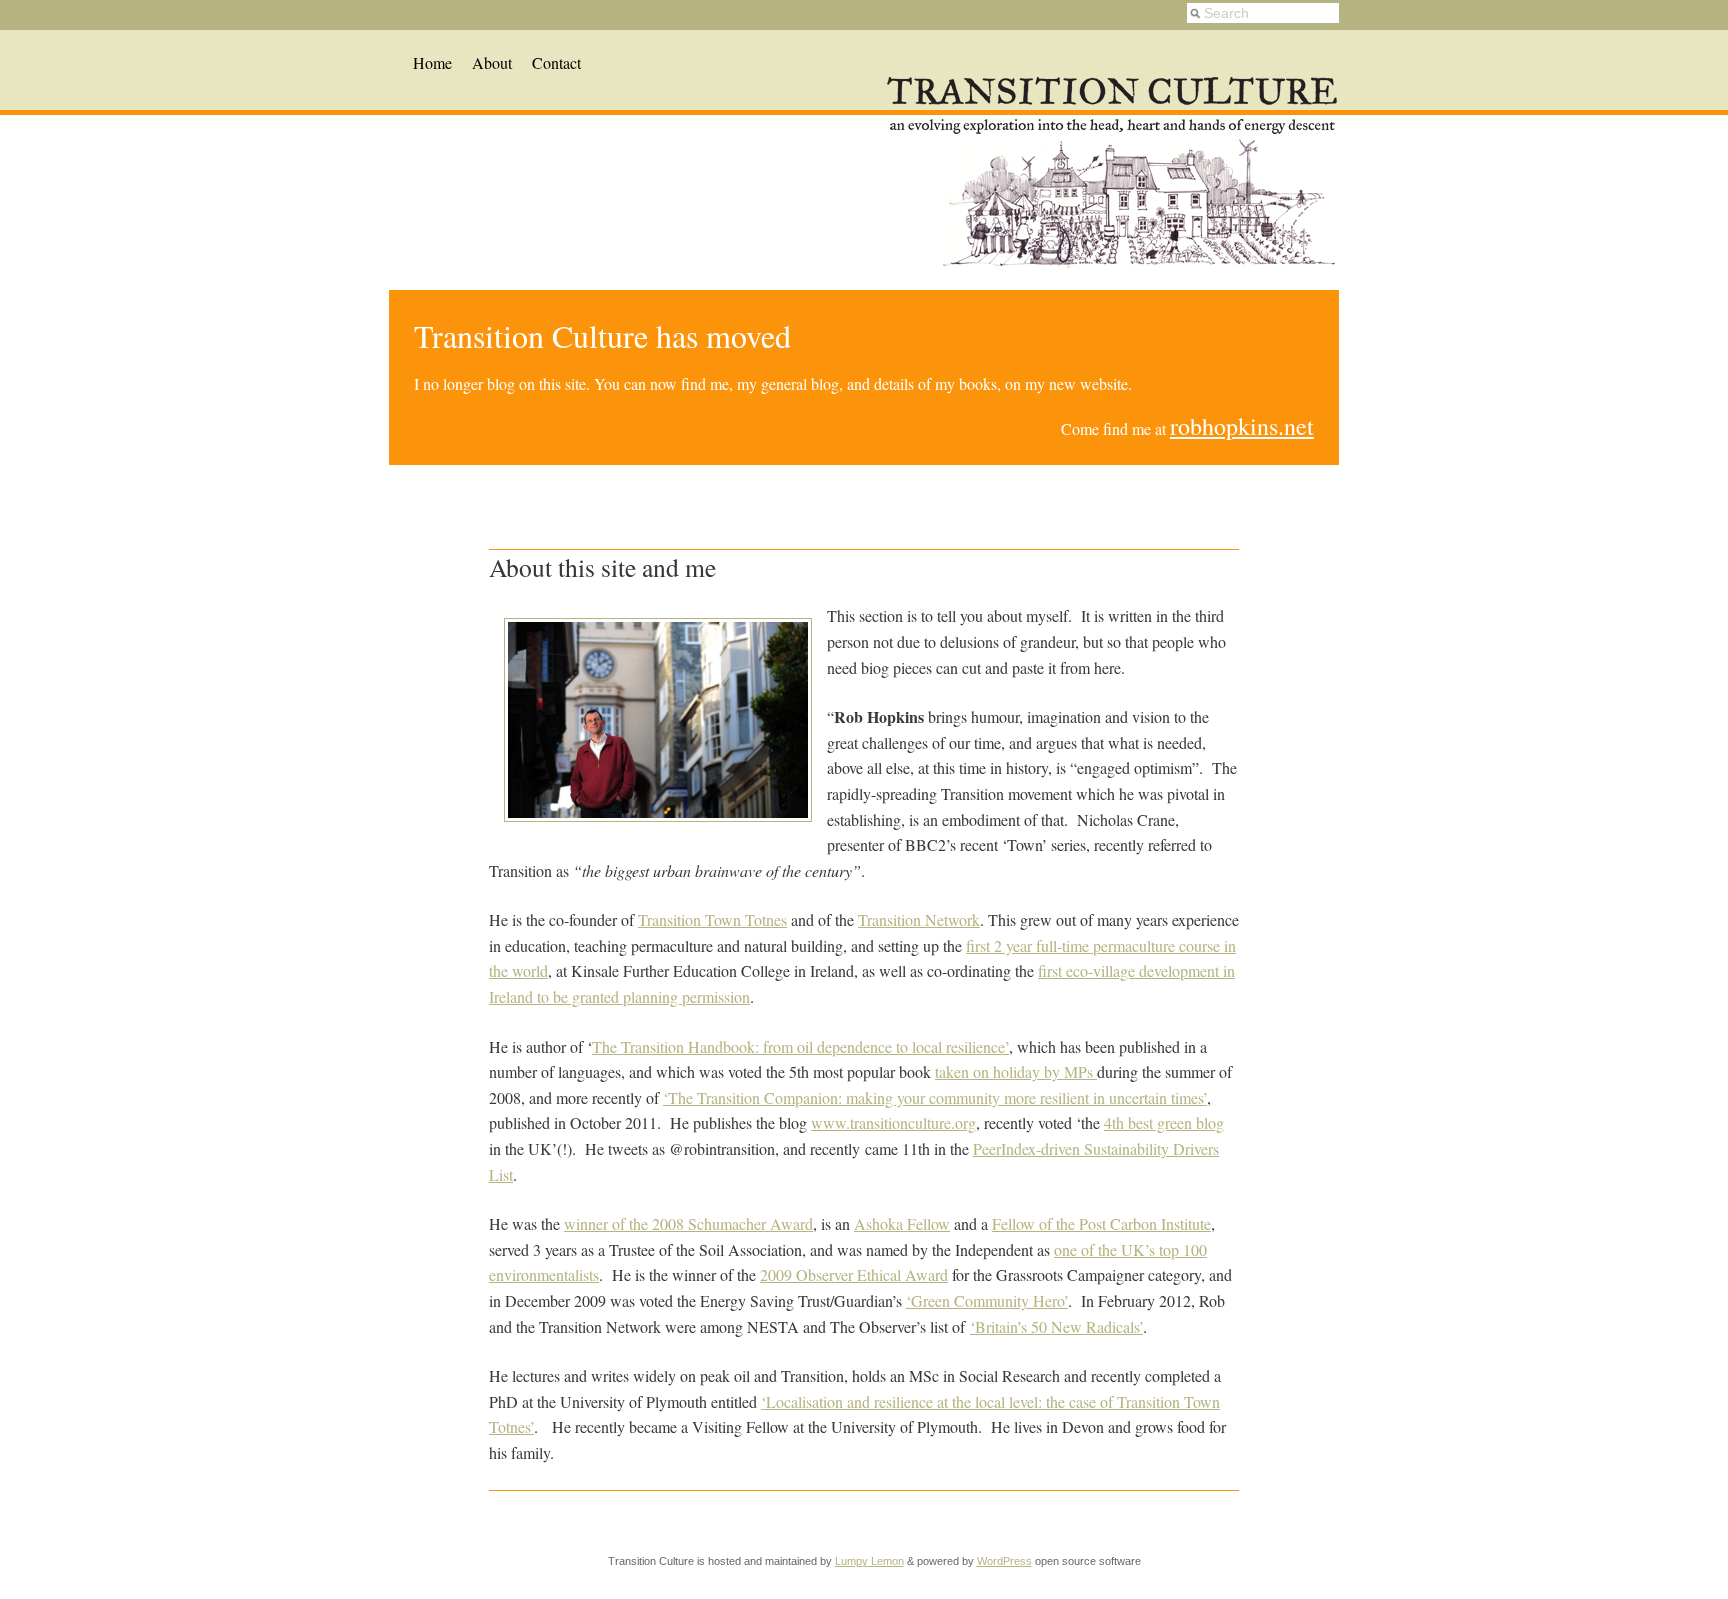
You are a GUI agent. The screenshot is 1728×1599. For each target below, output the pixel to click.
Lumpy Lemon (869, 1561)
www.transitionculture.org (893, 1122)
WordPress (1004, 1561)
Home (432, 62)
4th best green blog (1164, 1122)
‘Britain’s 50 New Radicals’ (1056, 1326)
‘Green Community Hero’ (987, 1300)
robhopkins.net (1242, 426)
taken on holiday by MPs (1016, 1071)
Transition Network (919, 919)
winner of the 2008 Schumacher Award (688, 1223)
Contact (556, 62)
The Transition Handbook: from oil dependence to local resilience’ (800, 1046)
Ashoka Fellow (902, 1223)
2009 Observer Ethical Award (854, 1274)
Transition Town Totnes (712, 919)
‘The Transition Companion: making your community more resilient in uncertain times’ (935, 1097)
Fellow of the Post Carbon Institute (1101, 1223)
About (492, 62)
